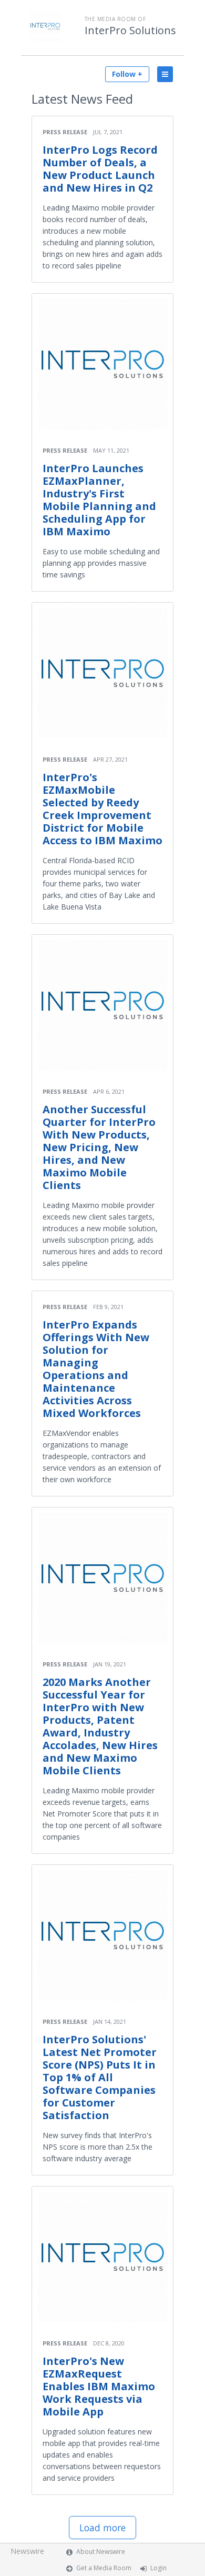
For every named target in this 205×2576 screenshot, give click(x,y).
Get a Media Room (104, 2568)
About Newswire (101, 2552)
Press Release (65, 132)
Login (158, 2568)
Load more (102, 2528)
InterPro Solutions (130, 31)
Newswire (27, 2551)
